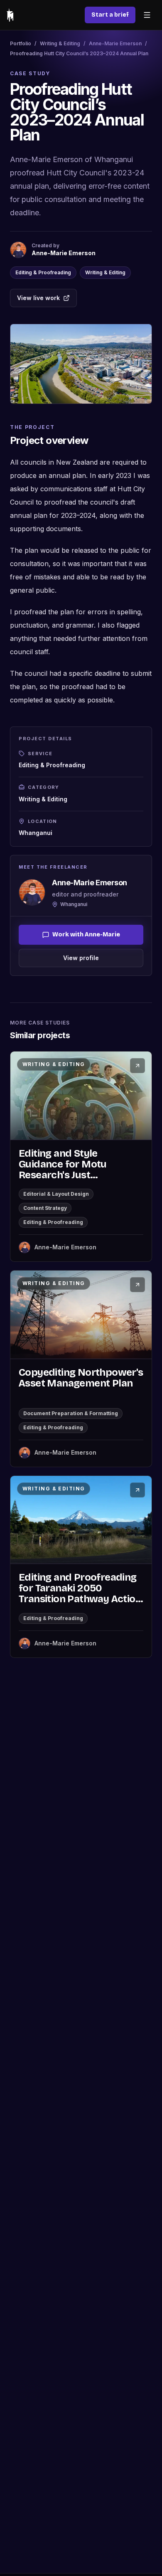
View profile (81, 958)
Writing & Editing (60, 43)
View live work (38, 298)
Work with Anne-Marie (86, 935)
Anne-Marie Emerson (115, 43)
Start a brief (110, 15)
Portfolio (21, 43)
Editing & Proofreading (43, 272)
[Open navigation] (147, 15)
